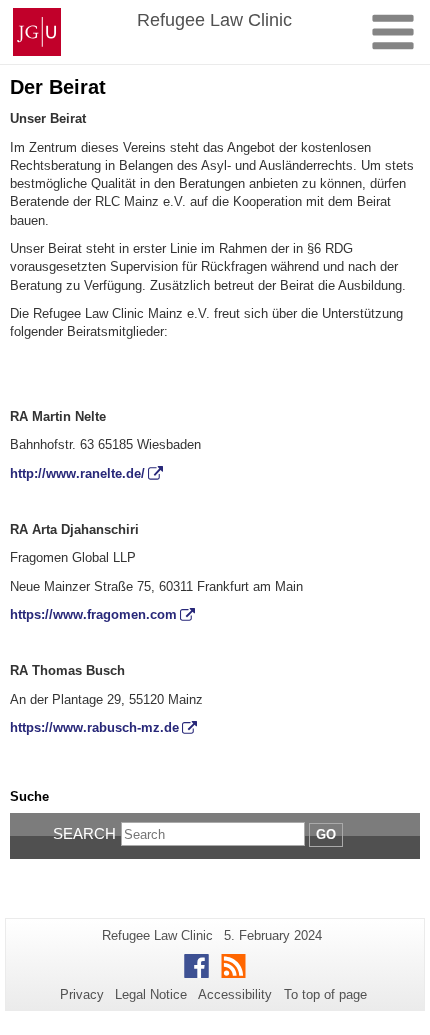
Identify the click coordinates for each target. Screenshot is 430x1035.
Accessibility (235, 994)
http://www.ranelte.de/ (77, 473)
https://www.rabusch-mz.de (94, 727)
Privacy (82, 994)
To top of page (325, 994)
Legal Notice (151, 994)
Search (84, 833)
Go (326, 834)
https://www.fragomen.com (93, 614)
